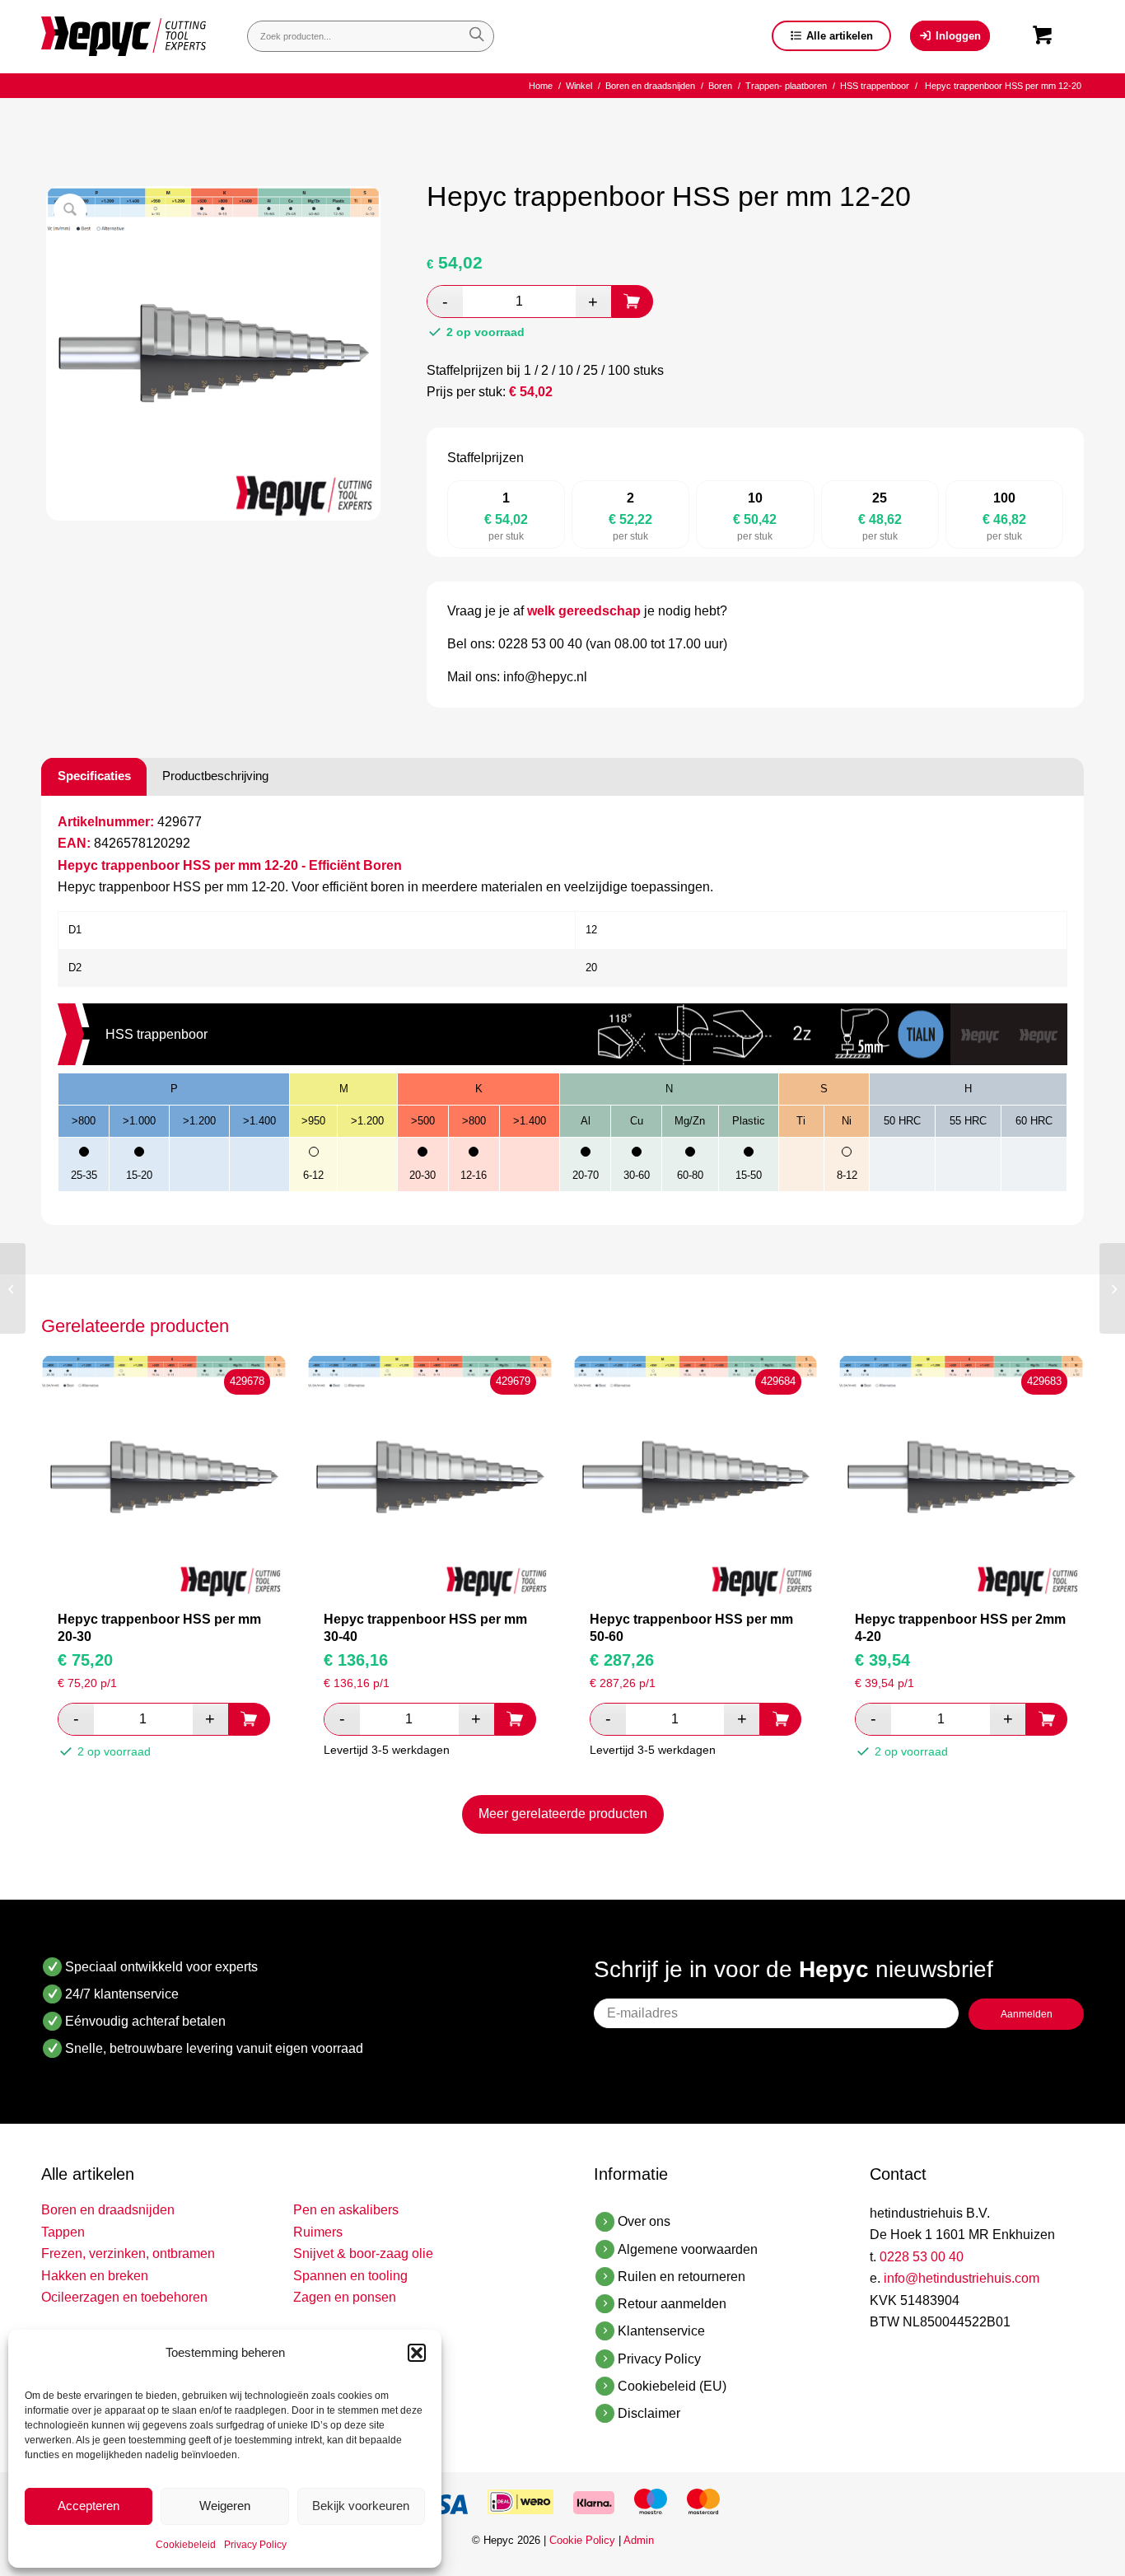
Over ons (644, 2221)
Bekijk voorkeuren (361, 2506)
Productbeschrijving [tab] (215, 776)
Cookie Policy (582, 2540)
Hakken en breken (95, 2276)
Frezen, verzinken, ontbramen (128, 2253)
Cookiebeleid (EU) (672, 2386)
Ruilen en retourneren (682, 2277)
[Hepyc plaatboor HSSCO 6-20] (13, 1288)
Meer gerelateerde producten (563, 1814)
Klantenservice (661, 2331)
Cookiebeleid (186, 2545)
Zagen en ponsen (345, 2297)
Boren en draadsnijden (108, 2210)
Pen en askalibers (346, 2210)
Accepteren (89, 2506)
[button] (417, 2353)
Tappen (63, 2232)
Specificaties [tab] (94, 776)
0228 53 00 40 (922, 2257)
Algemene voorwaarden (688, 2249)
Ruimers (318, 2232)
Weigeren (225, 2506)
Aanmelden (1027, 2014)
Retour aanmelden (672, 2304)
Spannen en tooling (350, 2276)
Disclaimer (649, 2413)
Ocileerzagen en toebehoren (124, 2297)
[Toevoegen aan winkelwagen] (633, 302)
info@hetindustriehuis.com (962, 2278)
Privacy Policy (255, 2545)
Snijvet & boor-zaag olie (363, 2253)
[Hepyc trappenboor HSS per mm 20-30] (1112, 1288)
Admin (639, 2540)
